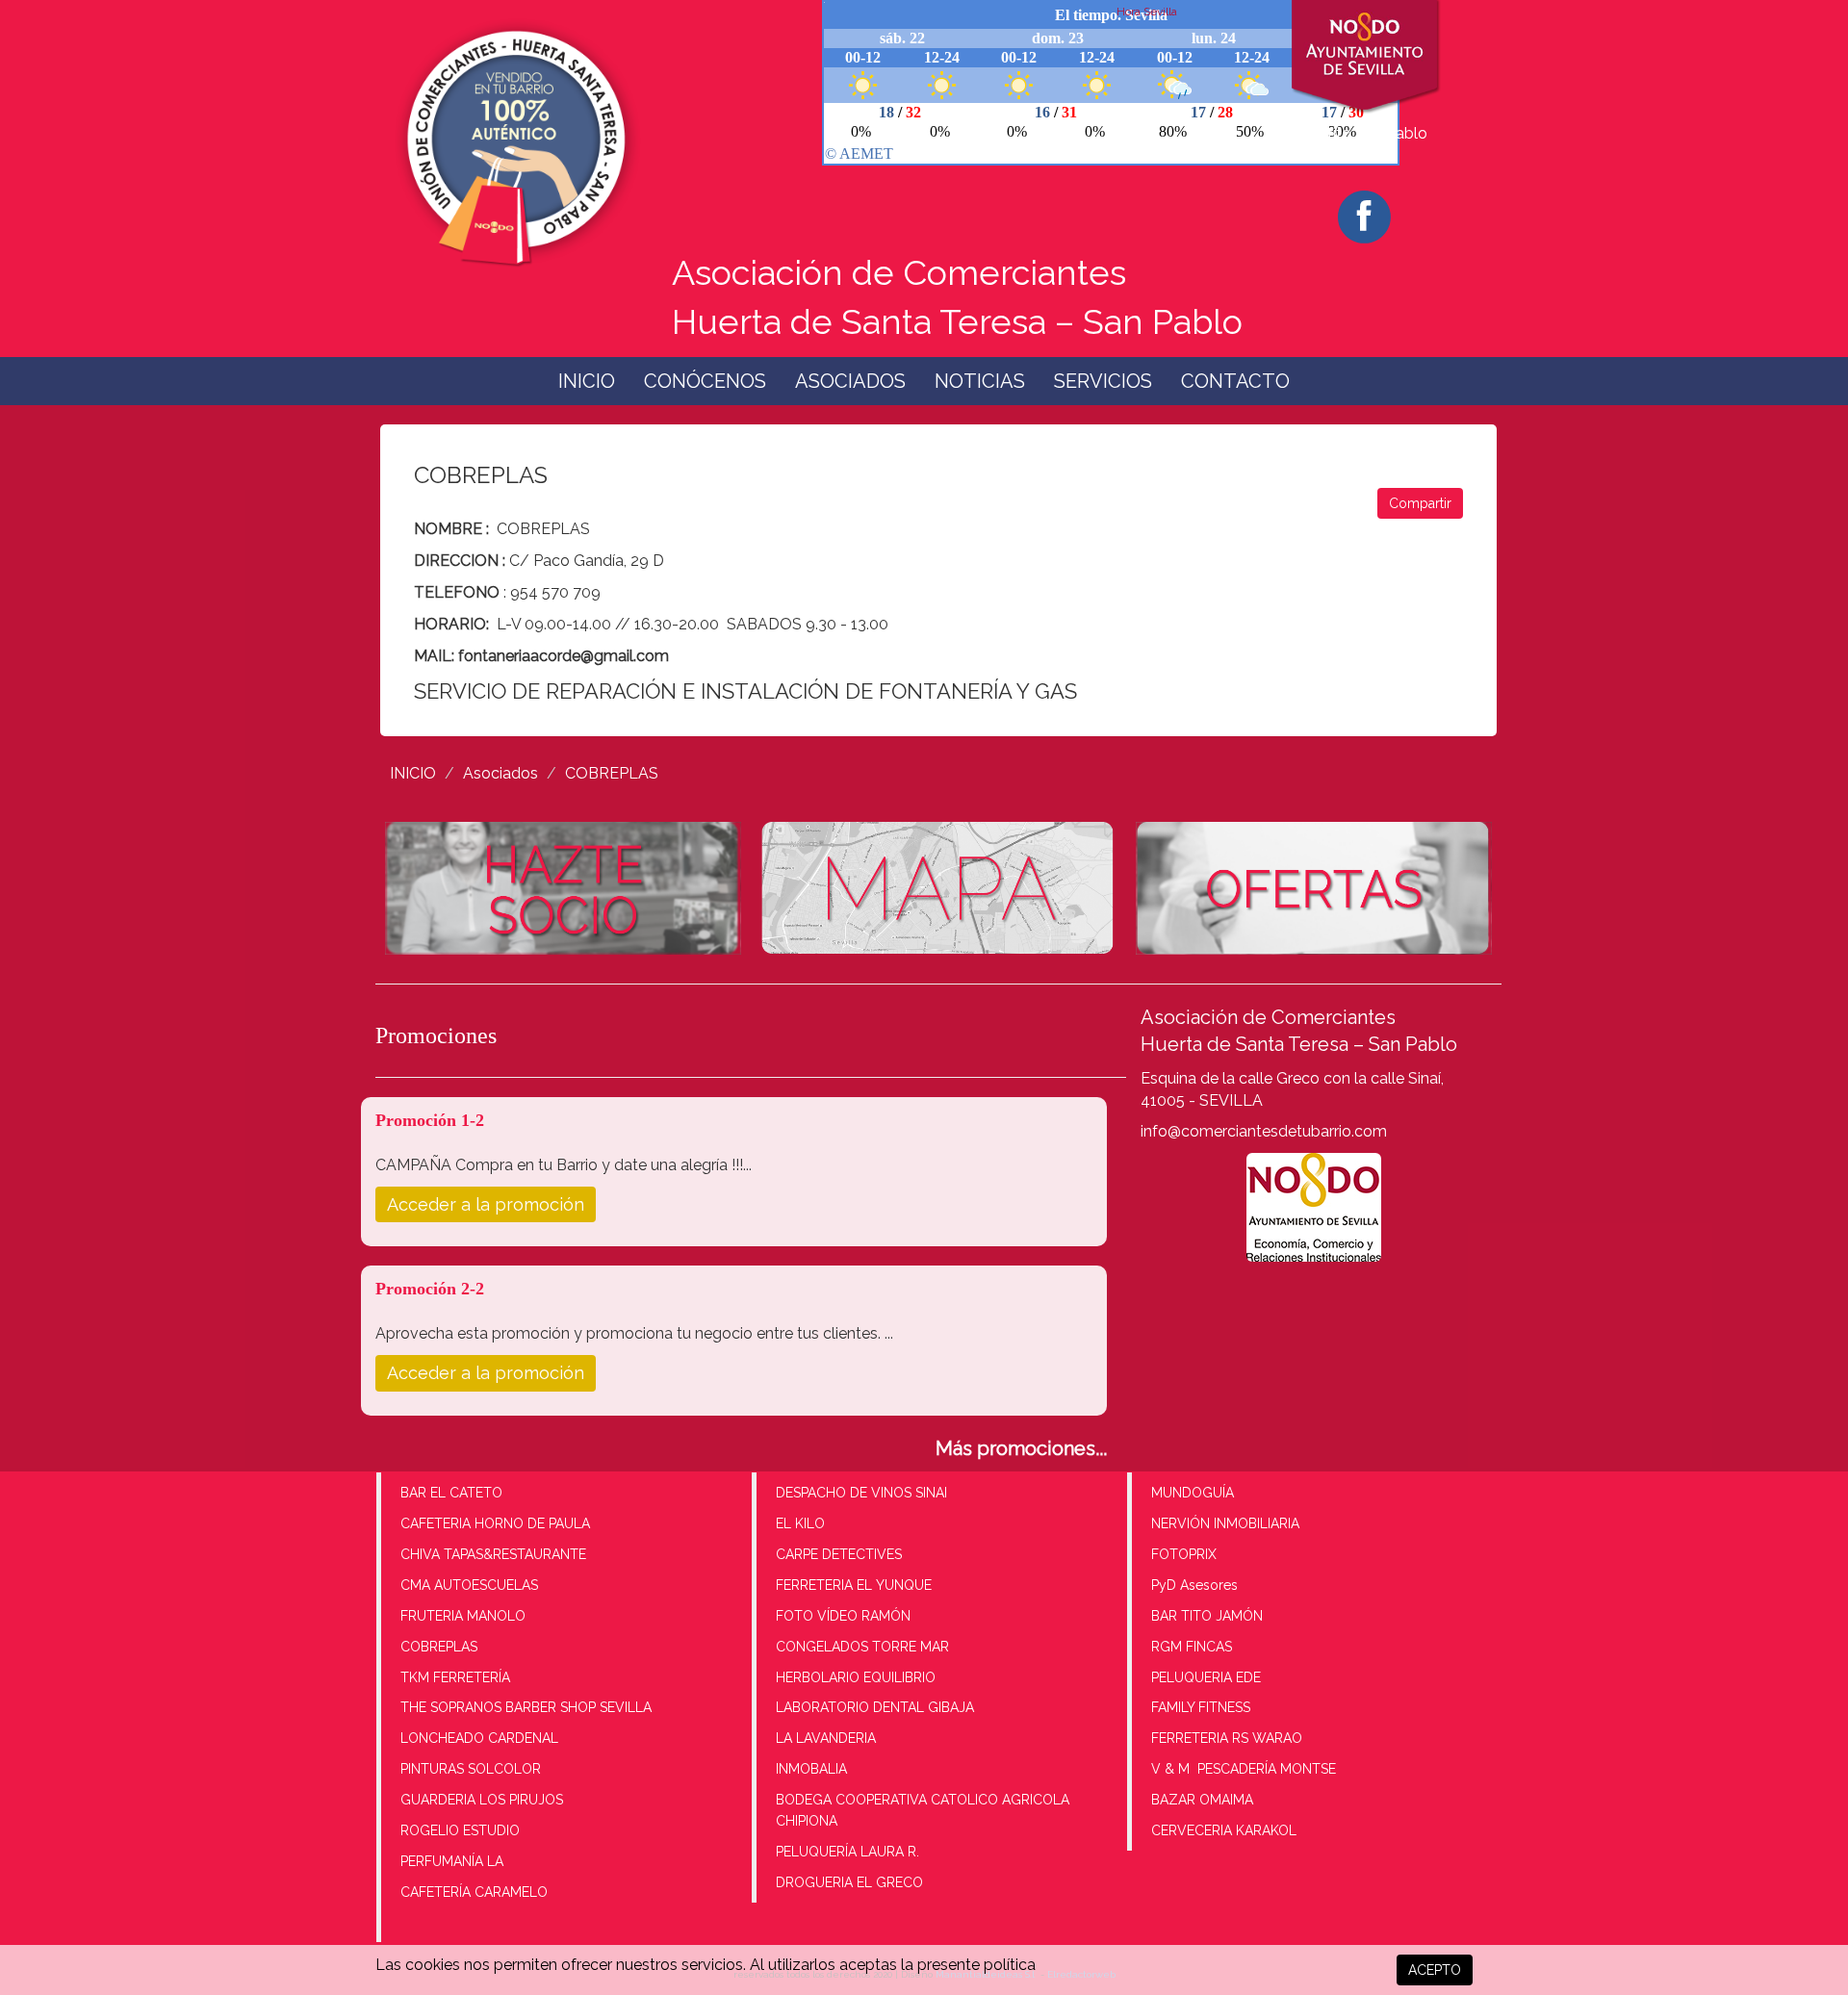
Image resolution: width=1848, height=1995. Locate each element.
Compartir (1420, 503)
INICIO (587, 381)
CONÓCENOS (705, 381)
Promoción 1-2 (430, 1120)
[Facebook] (1364, 217)
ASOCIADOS (850, 381)
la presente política (968, 1965)
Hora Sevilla (1147, 12)
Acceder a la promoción (486, 1204)
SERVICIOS (1103, 381)
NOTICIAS (980, 381)
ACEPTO (1435, 1970)
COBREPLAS (612, 773)
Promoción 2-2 (430, 1289)
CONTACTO (1235, 381)
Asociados (500, 773)
